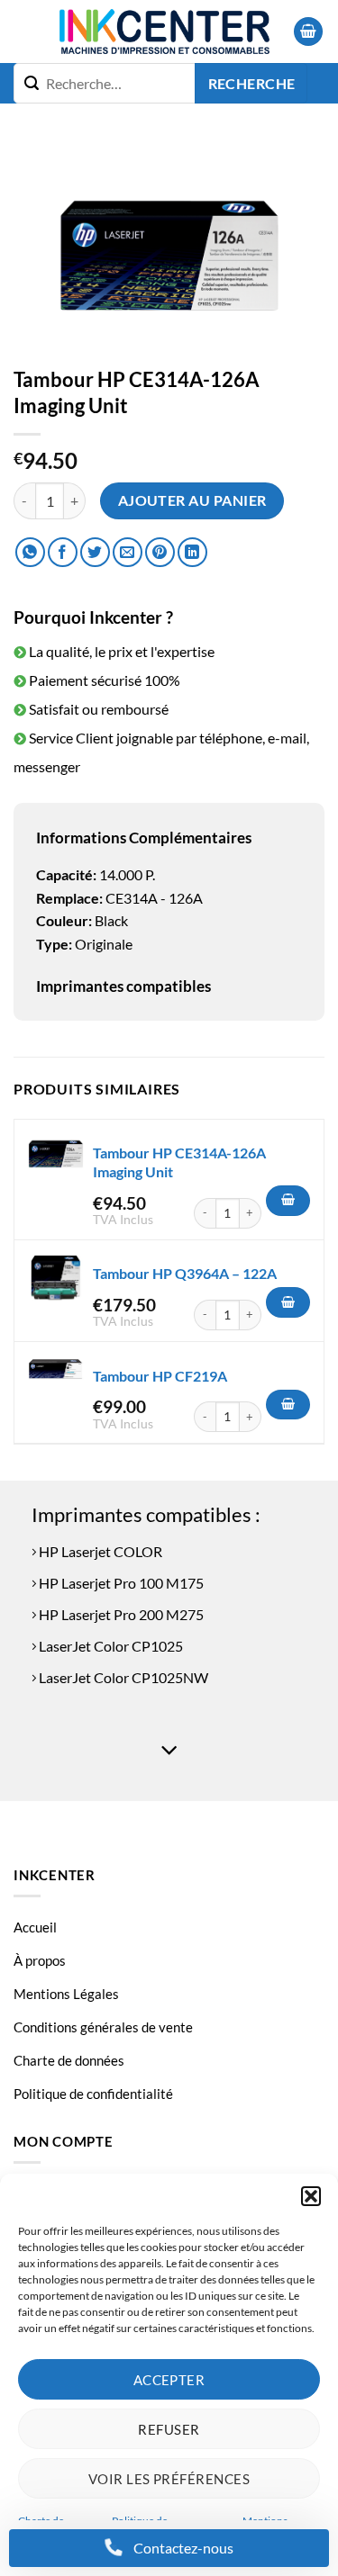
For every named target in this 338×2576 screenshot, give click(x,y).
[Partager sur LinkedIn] (192, 552)
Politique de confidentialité (93, 2094)
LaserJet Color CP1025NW (122, 1677)
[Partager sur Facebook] (63, 552)
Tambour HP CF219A (160, 1376)
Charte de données (69, 2060)
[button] (311, 2196)
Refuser (169, 2429)
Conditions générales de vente (103, 2027)
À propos (40, 1960)
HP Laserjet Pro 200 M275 (120, 1614)
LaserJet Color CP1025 (110, 1646)
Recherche (252, 84)
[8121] (288, 1201)
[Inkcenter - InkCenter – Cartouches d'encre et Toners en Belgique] (164, 32)
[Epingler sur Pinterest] (160, 552)
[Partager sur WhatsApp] (30, 552)
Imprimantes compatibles (123, 986)
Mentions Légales (66, 1994)
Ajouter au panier (192, 500)
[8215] (288, 1405)
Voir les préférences (169, 2479)
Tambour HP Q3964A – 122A (185, 1273)
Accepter (169, 2380)
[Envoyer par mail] (128, 552)
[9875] (288, 1302)
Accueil (35, 1927)
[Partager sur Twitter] (95, 552)
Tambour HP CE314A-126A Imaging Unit (179, 1162)
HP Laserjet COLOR (99, 1551)
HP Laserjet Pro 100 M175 (120, 1583)
